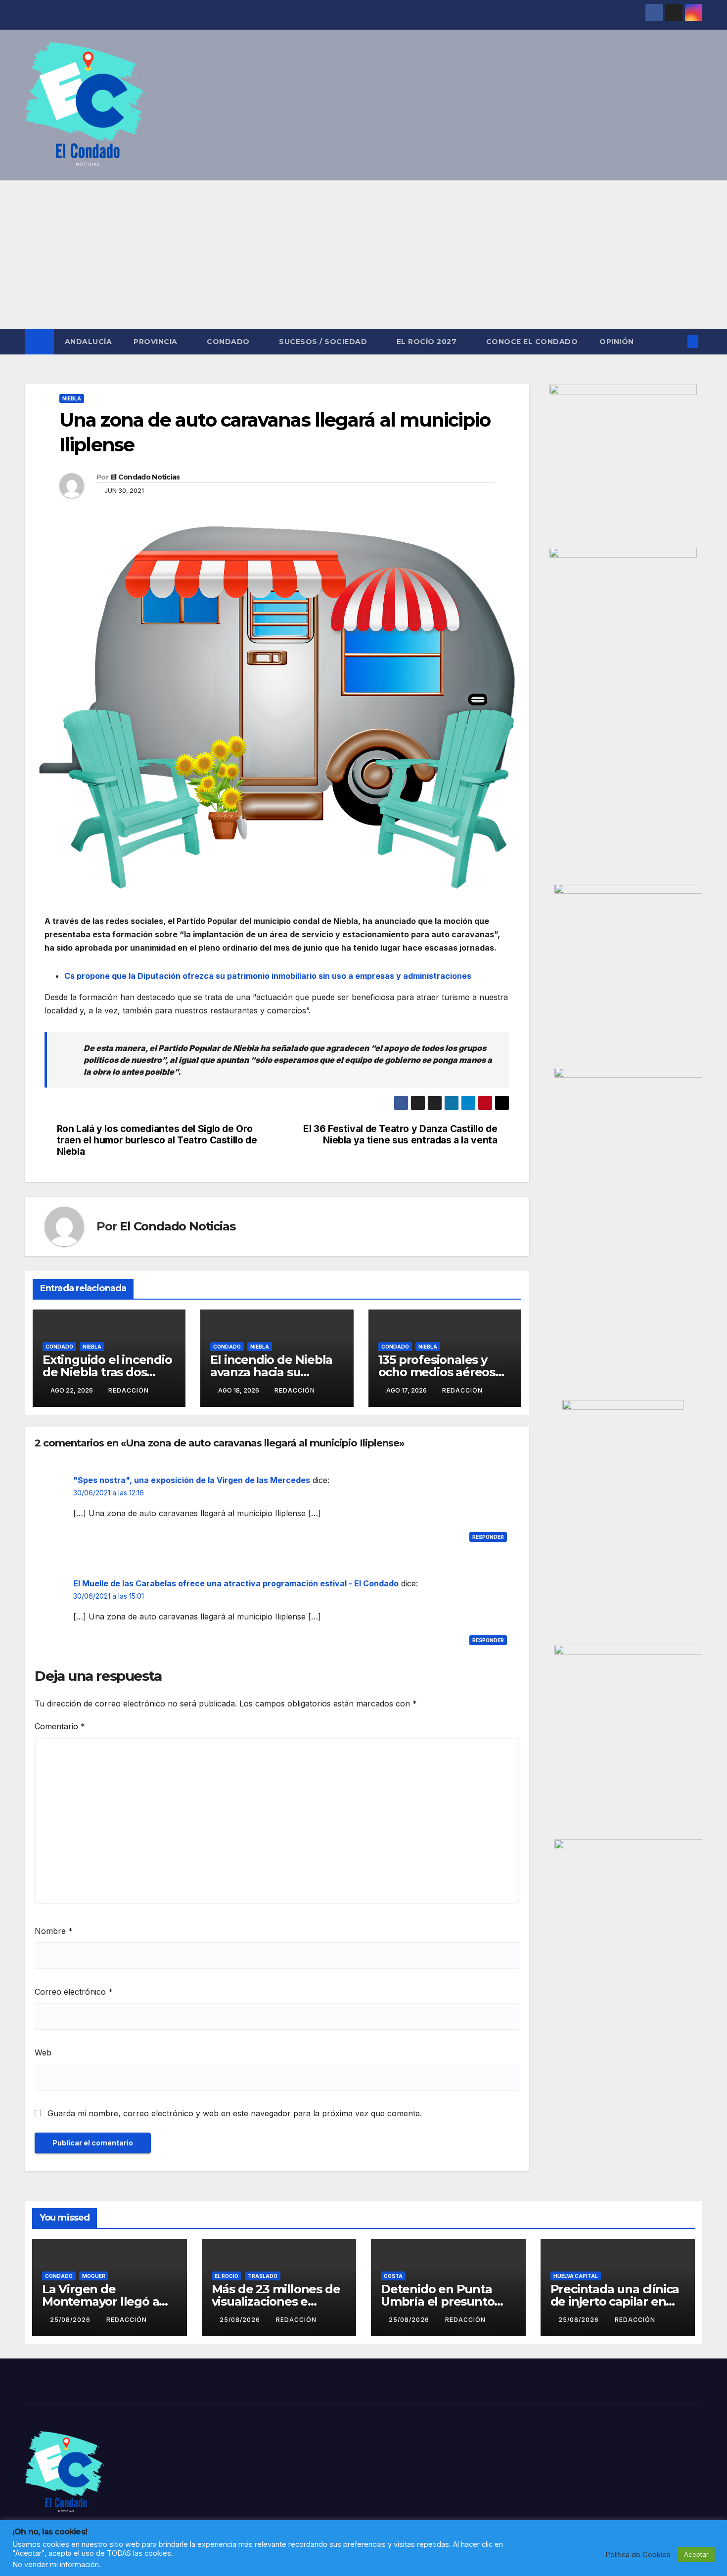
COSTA (393, 2276)
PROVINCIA (157, 342)
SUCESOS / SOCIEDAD (324, 342)
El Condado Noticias (145, 477)
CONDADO (229, 342)
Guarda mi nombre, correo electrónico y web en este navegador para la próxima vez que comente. (235, 2113)
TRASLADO (263, 2276)
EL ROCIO (227, 2276)
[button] (677, 342)
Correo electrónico (74, 1992)
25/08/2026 (71, 2320)
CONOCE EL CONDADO (532, 342)
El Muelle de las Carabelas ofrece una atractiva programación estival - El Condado (236, 1583)
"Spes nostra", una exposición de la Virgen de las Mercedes (192, 1480)
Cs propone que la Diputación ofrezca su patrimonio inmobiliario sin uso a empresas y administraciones (268, 976)
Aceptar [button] (696, 2554)
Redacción (129, 1390)
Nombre (54, 1931)
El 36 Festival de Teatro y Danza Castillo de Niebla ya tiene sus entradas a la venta (400, 1135)
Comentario (60, 1726)
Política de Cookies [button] (638, 2555)
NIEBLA (72, 398)
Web (43, 2052)
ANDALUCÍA (89, 342)
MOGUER (94, 2276)
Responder (488, 1537)
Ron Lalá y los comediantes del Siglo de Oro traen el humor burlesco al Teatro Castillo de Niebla (157, 1140)
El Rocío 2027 (428, 342)
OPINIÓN (617, 342)
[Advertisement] (363, 255)
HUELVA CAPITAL (576, 2276)
